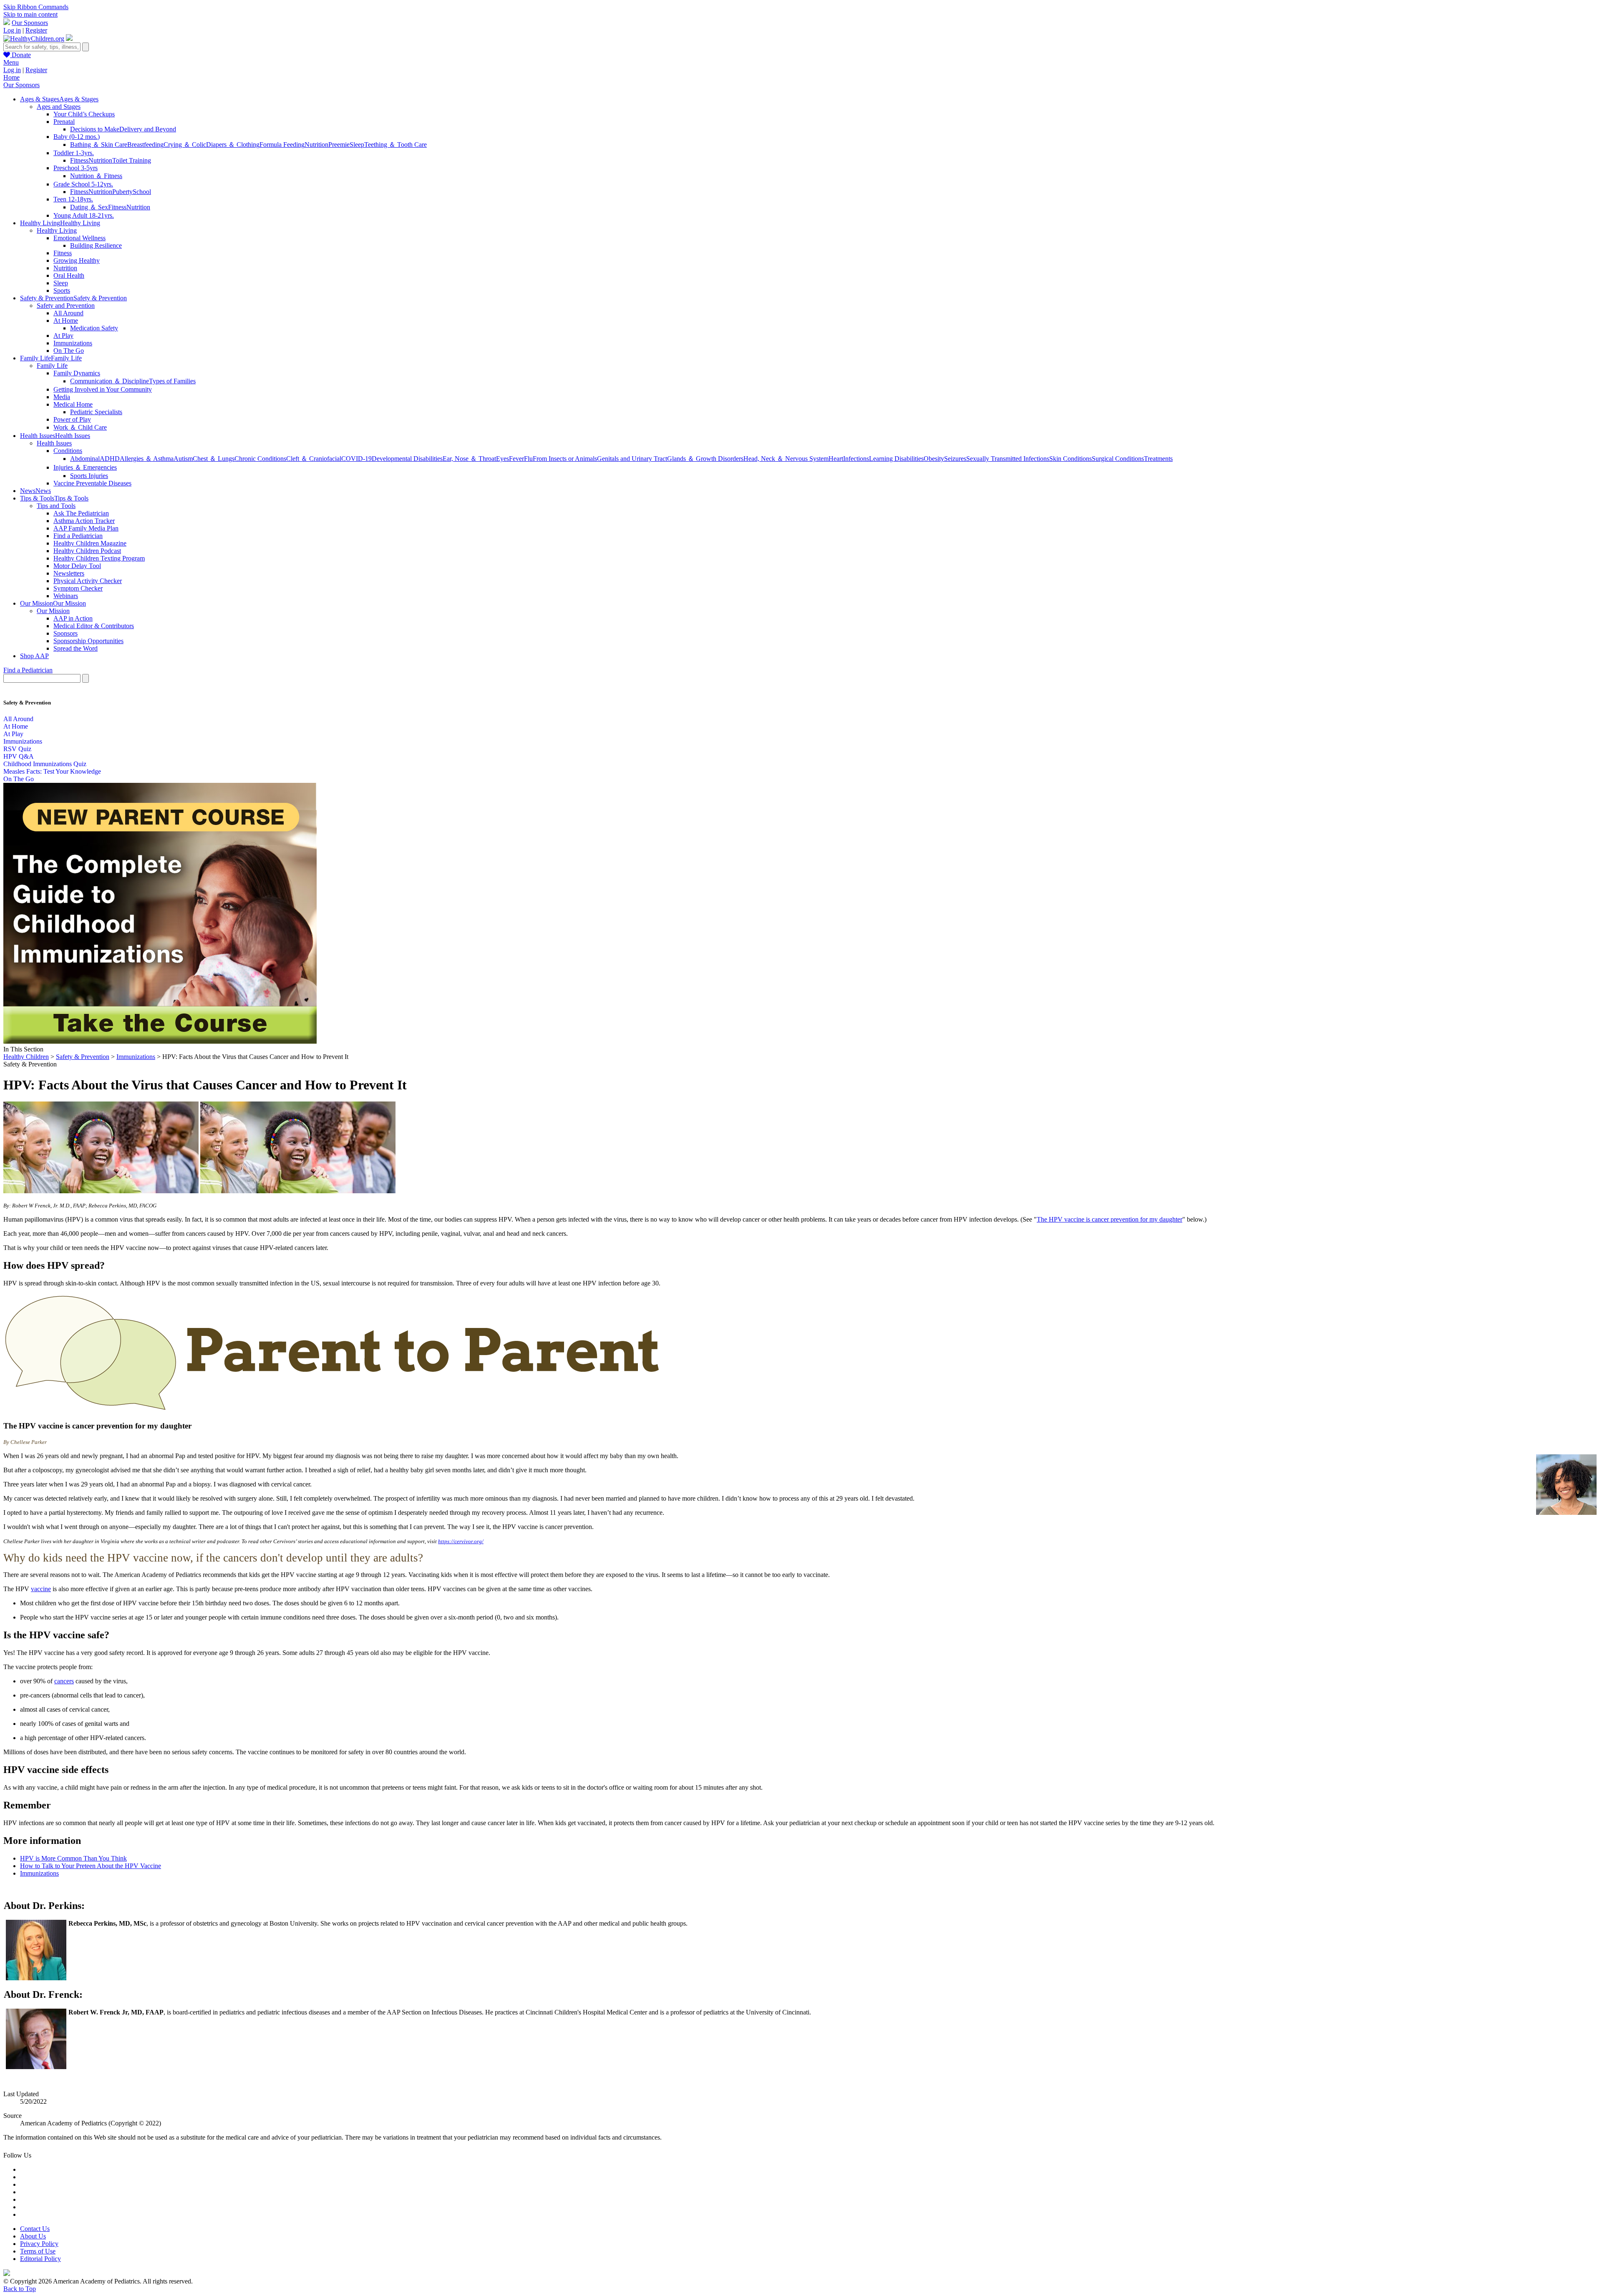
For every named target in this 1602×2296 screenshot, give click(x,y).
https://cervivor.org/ (461, 1541)
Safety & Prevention (83, 1057)
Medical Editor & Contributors (94, 626)
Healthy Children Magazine (90, 543)
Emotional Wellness (79, 238)
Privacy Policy (39, 2244)
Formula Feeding (282, 145)
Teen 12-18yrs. (73, 199)
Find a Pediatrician (78, 536)
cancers (64, 1681)
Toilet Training (132, 160)
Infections (856, 459)
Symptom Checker (78, 588)
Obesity (934, 459)
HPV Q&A (19, 756)
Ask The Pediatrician (81, 513)
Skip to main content (30, 14)
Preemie (339, 145)
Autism (183, 459)
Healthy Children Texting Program (99, 558)
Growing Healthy (77, 260)
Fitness (79, 160)
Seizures (955, 459)
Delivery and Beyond (148, 129)
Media (62, 397)
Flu (528, 459)
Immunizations (73, 343)
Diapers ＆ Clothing (233, 145)
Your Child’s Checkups (84, 114)
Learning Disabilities (896, 459)
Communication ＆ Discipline (110, 381)
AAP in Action (73, 618)
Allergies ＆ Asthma (147, 459)
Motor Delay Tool (77, 566)
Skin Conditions (1071, 459)
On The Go (69, 351)
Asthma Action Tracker (84, 521)
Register (36, 30)
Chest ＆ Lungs (214, 459)
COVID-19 (356, 459)
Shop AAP (34, 656)
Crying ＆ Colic (185, 145)
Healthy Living (57, 230)
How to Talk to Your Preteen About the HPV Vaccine (91, 1866)
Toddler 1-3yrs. (74, 153)
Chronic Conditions (260, 459)
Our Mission (53, 611)
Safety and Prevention (66, 306)
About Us (33, 2236)
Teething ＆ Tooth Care (395, 145)
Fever (516, 459)
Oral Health (69, 275)
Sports (62, 290)
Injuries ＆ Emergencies (85, 467)
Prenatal (64, 122)
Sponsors (65, 633)
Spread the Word (76, 648)
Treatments (1158, 459)
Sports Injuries (89, 476)
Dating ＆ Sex (89, 207)
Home (11, 77)
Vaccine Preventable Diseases (92, 483)
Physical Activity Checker (88, 581)
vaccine (41, 1589)
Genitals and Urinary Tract (632, 459)
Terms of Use (38, 2251)
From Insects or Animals (565, 459)
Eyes (503, 459)
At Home (66, 321)
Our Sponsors (30, 23)
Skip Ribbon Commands (36, 7)
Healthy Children (26, 1057)
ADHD (110, 459)
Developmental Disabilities (407, 459)
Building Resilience (96, 245)
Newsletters (69, 573)
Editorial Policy (40, 2259)
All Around (68, 313)
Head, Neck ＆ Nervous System (786, 459)
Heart (836, 459)
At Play (63, 336)
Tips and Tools (56, 506)
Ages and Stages (59, 107)
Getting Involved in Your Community (103, 389)
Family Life (52, 366)
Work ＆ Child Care (80, 427)
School (142, 192)
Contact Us (35, 2229)
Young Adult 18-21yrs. (84, 215)
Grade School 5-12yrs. (83, 184)
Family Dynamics (77, 373)
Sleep (357, 145)
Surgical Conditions (1118, 459)
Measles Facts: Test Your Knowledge (52, 771)
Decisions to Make (95, 129)
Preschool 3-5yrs (76, 168)
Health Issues (54, 443)
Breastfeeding (145, 145)
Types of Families (172, 381)
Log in (12, 30)
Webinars (66, 596)
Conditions (68, 451)
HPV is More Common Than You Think (73, 1858)
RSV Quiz (17, 749)
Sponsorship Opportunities (88, 641)
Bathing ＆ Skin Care (99, 145)
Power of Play (72, 419)
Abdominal (85, 459)
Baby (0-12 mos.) (77, 137)
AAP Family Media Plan (86, 528)
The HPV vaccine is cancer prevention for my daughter (1110, 1219)
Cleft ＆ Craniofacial (314, 459)
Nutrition (316, 145)
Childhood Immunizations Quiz (45, 764)
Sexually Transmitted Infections (1008, 459)
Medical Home (73, 404)
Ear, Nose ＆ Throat (469, 459)
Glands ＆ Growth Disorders (705, 459)
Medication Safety (94, 328)
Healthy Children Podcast (87, 551)
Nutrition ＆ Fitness (96, 176)
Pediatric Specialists (96, 412)
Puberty (122, 192)
